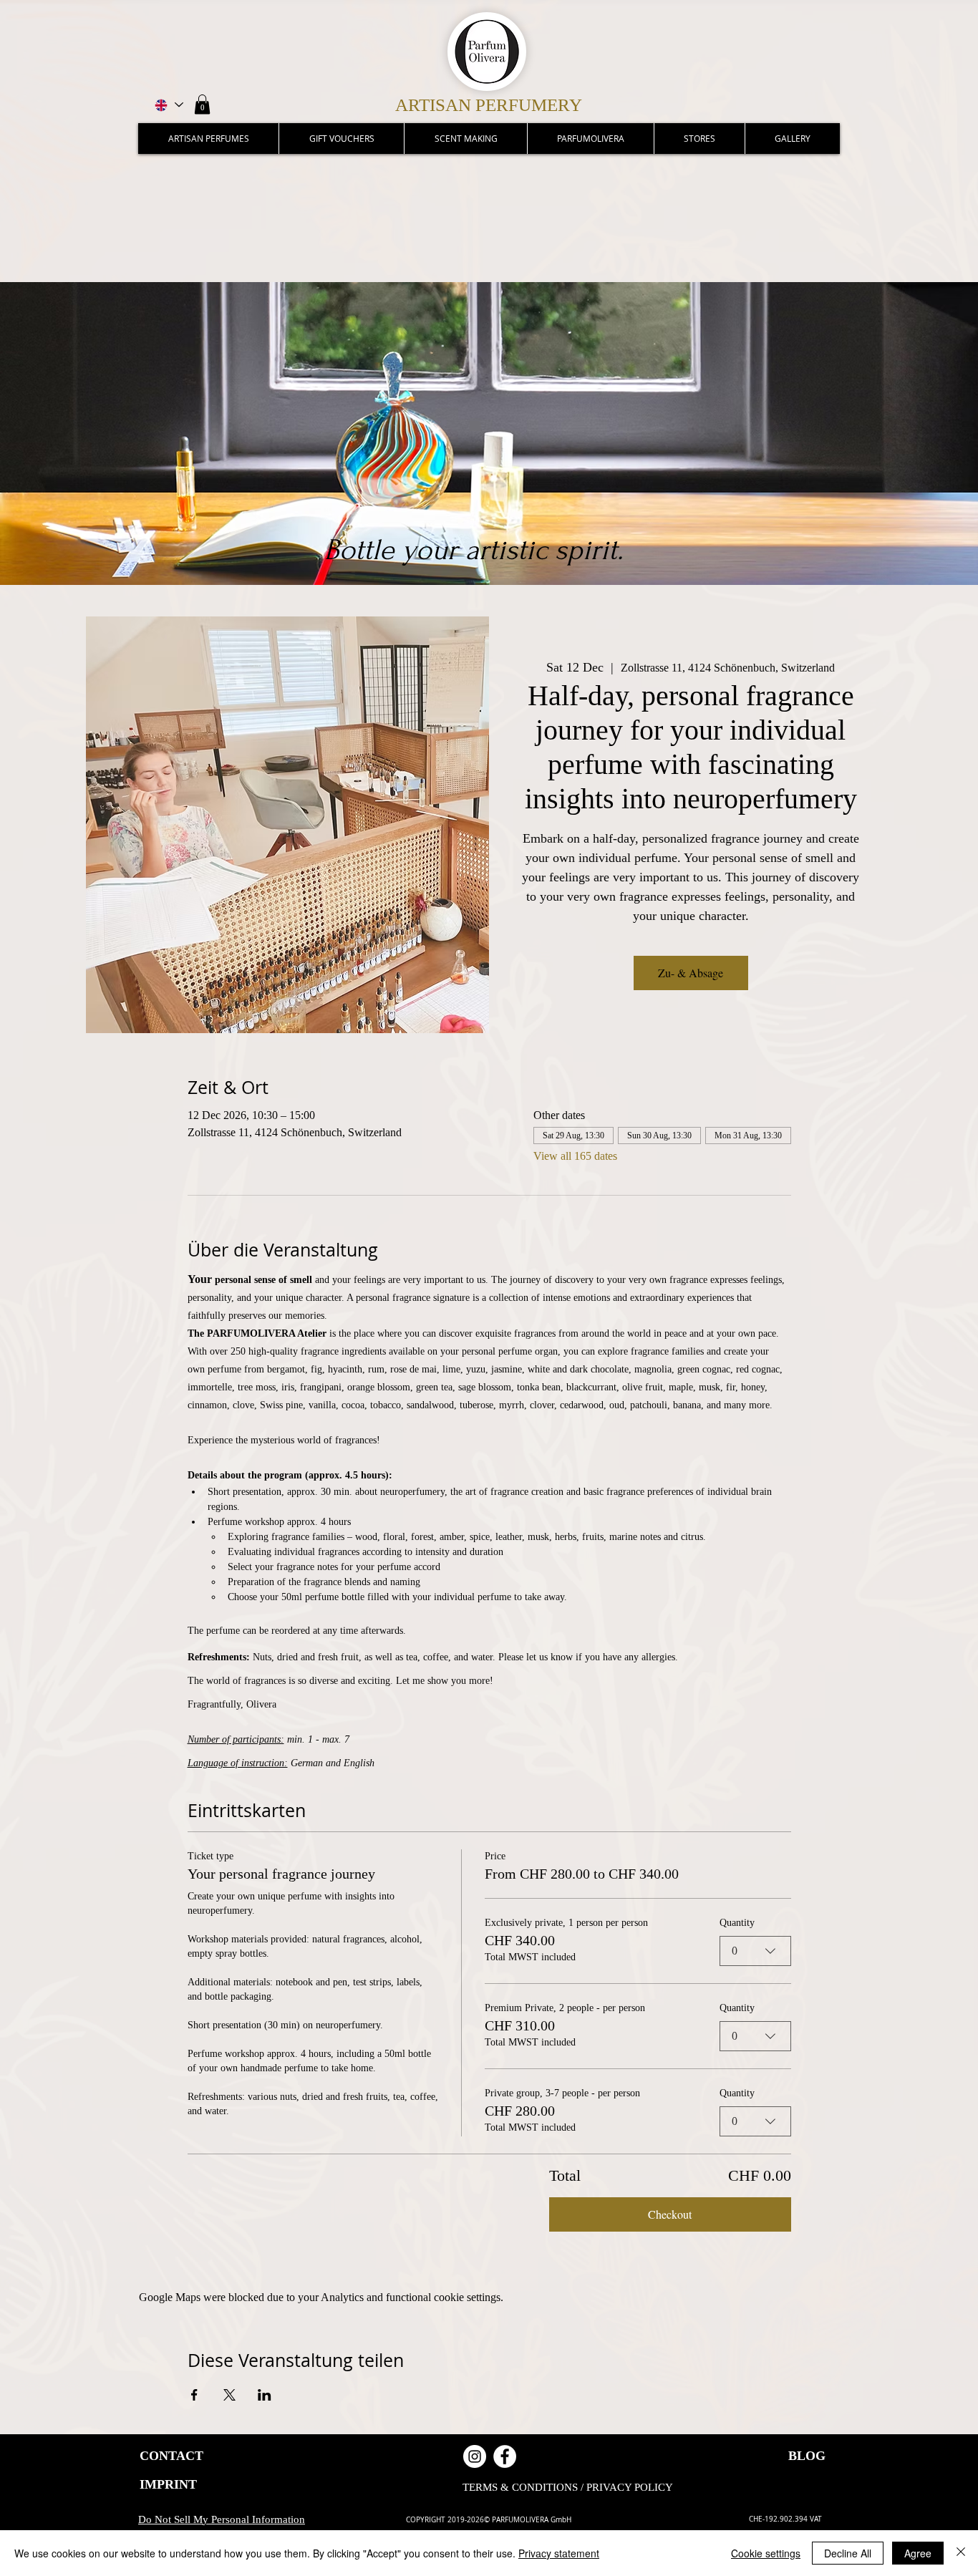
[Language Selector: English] (168, 105)
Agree (918, 2553)
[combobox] (755, 1951)
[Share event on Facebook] (194, 2395)
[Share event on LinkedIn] (265, 2395)
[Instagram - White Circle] (475, 2456)
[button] (202, 104)
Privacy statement (559, 2553)
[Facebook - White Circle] (505, 2456)
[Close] (961, 2553)
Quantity (737, 1923)
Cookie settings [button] (766, 2553)
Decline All (848, 2553)
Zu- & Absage (691, 973)
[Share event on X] (229, 2395)
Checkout (670, 2214)
